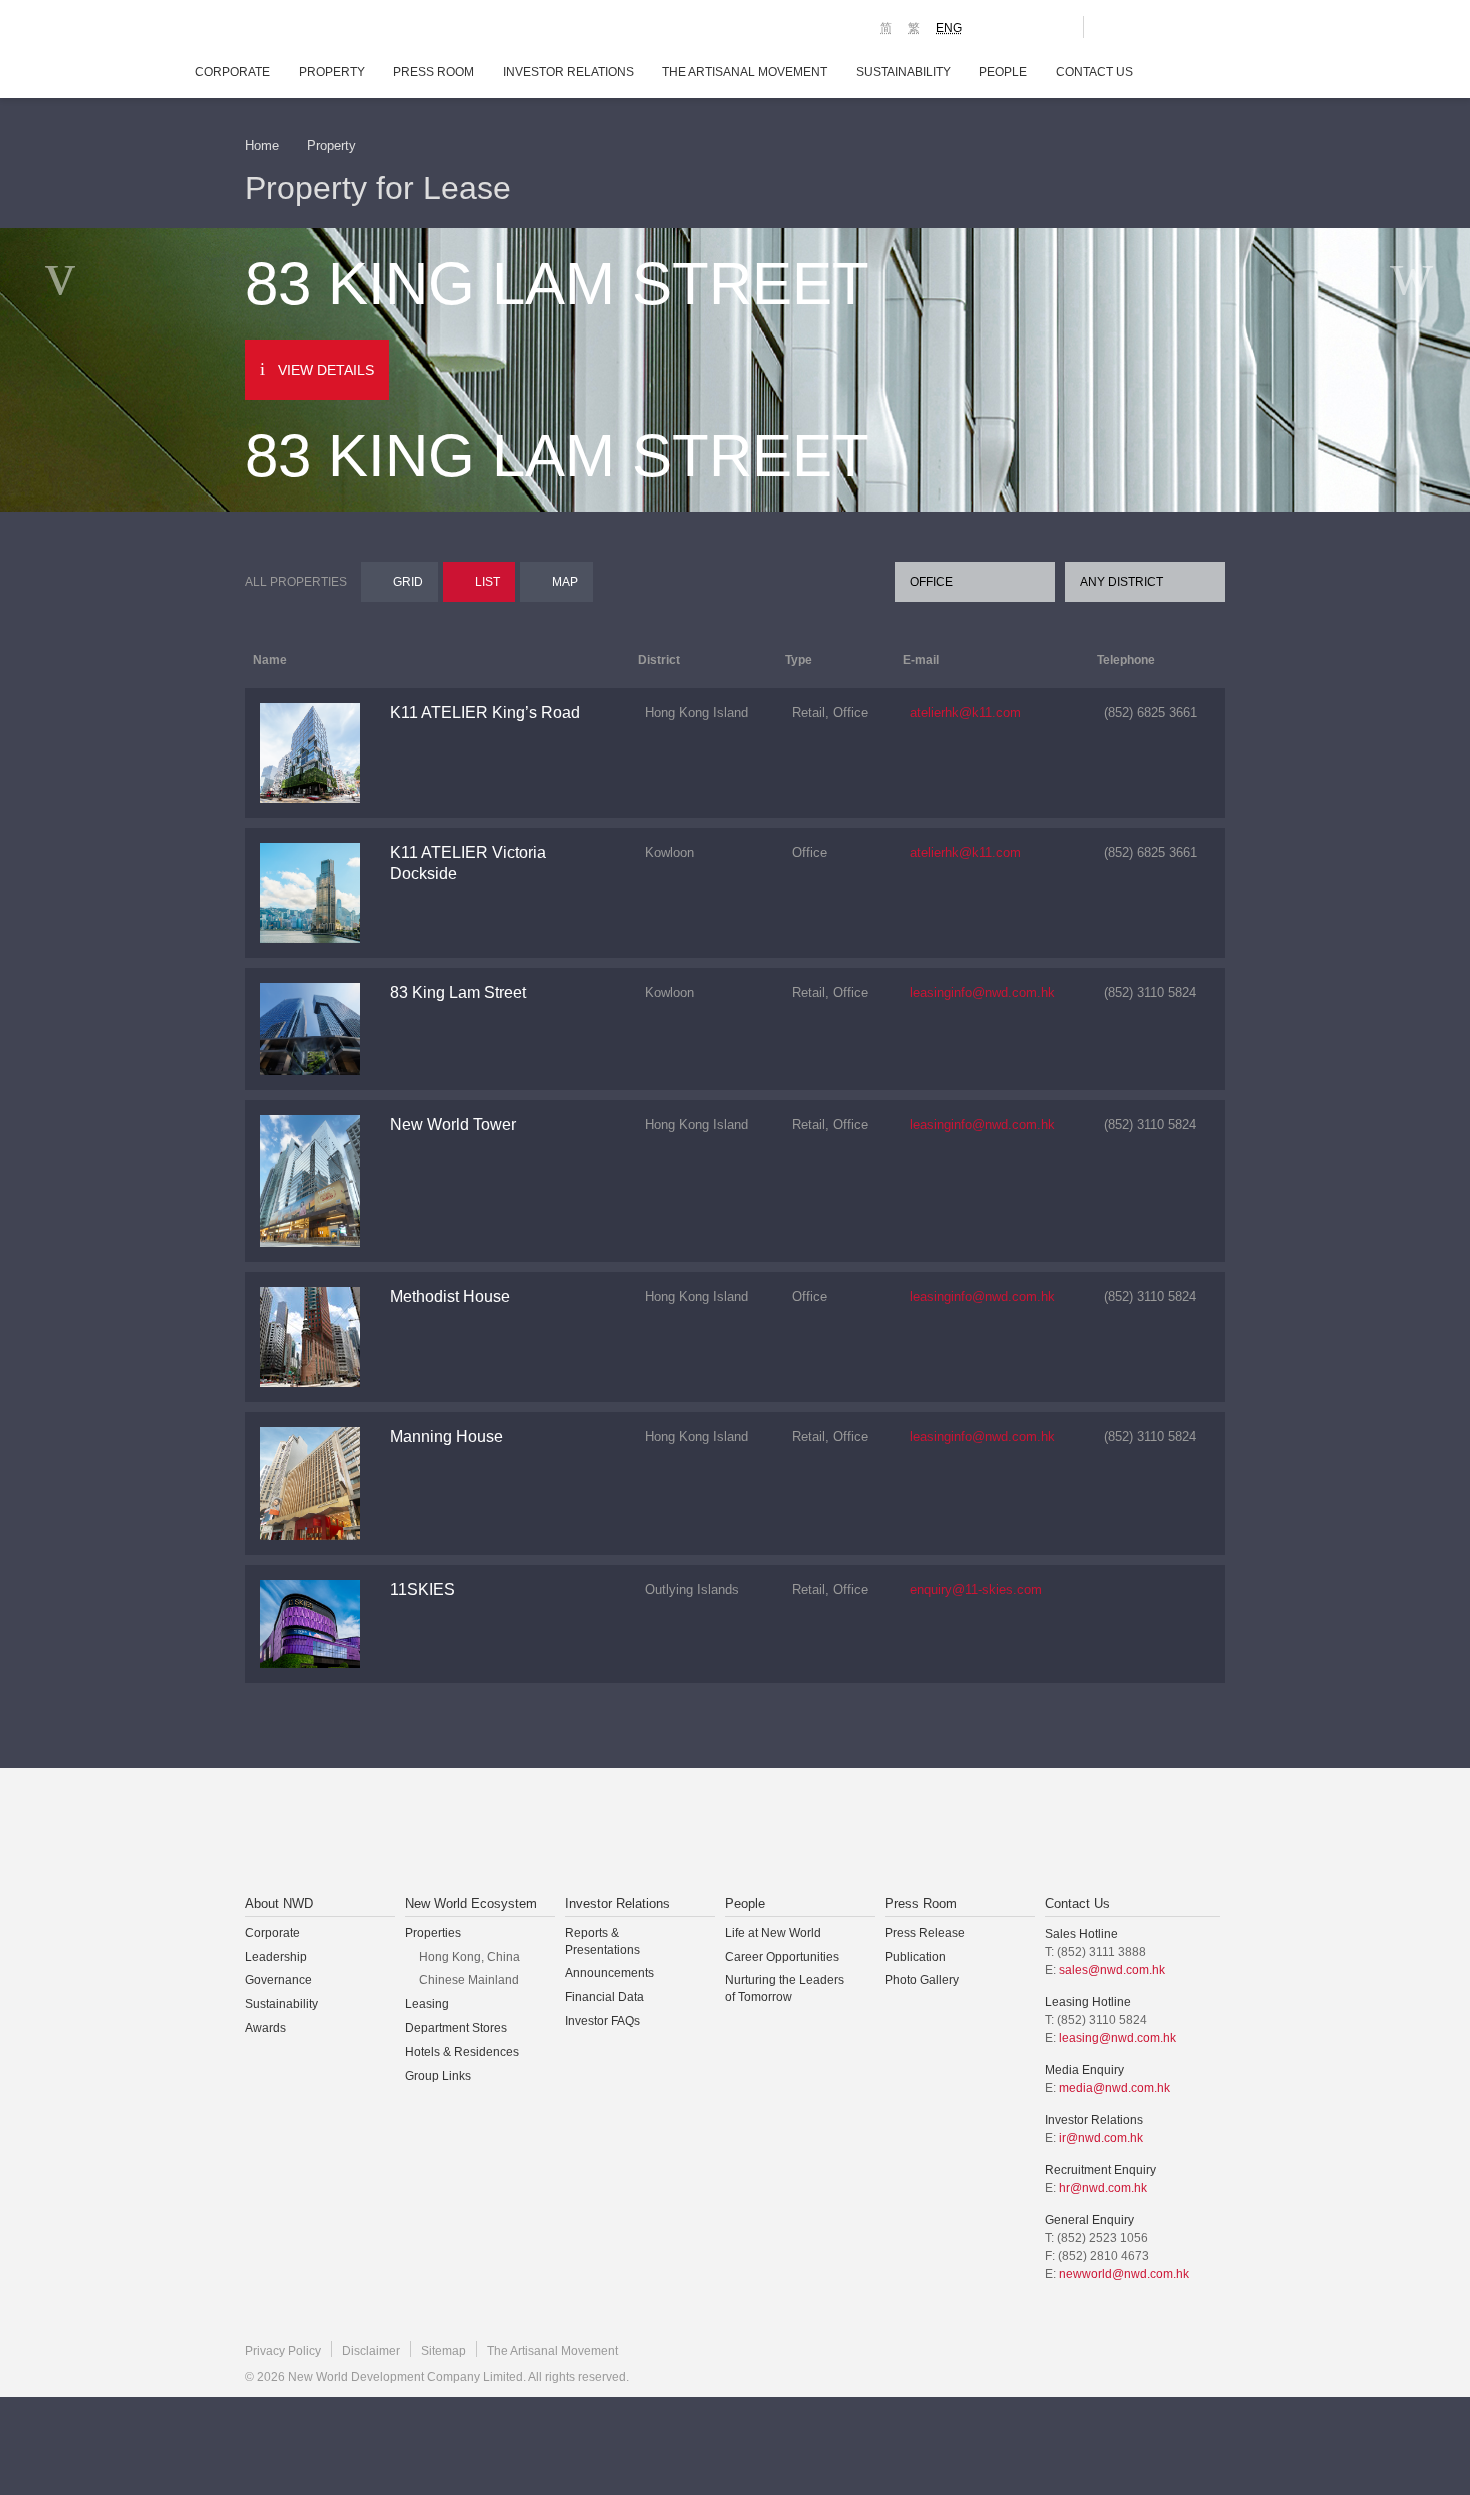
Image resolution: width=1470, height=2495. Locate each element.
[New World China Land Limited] (709, 1833)
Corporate (232, 72)
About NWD (279, 1903)
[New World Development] (355, 30)
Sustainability (903, 72)
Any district (1121, 582)
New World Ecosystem (471, 1903)
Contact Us (1094, 72)
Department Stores (456, 2028)
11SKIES (422, 1589)
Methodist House (450, 1296)
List (487, 582)
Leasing (427, 2004)
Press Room (433, 72)
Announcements (609, 1973)
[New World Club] (1053, 27)
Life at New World (773, 1933)
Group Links (438, 2076)
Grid (408, 582)
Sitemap (443, 2351)
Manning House (446, 1436)
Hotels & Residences (462, 2052)
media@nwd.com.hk (1114, 2088)
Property (332, 72)
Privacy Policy (283, 2351)
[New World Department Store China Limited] (936, 1833)
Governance (278, 1980)
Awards (265, 2028)
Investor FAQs (602, 2021)
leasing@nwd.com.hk (1117, 2038)
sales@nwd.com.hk (1112, 1970)
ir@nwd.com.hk (1101, 2138)
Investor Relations (568, 72)
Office (931, 582)
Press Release (925, 1933)
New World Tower (453, 1124)
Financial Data (604, 1997)
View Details (326, 370)
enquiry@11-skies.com (976, 1589)
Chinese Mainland (469, 1980)
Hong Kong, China (469, 1957)
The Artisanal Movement (744, 72)
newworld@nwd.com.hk (1124, 2274)
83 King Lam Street (458, 992)
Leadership (276, 1957)
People (1003, 72)
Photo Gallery (922, 1980)
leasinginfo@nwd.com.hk (982, 992)
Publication (915, 1957)
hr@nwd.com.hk (1103, 2188)
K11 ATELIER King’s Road (485, 712)
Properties (433, 1933)
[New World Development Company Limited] (508, 1833)
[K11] (997, 26)
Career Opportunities (782, 1957)
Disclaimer (371, 2351)
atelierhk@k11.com (965, 712)
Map (565, 582)
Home (262, 145)
